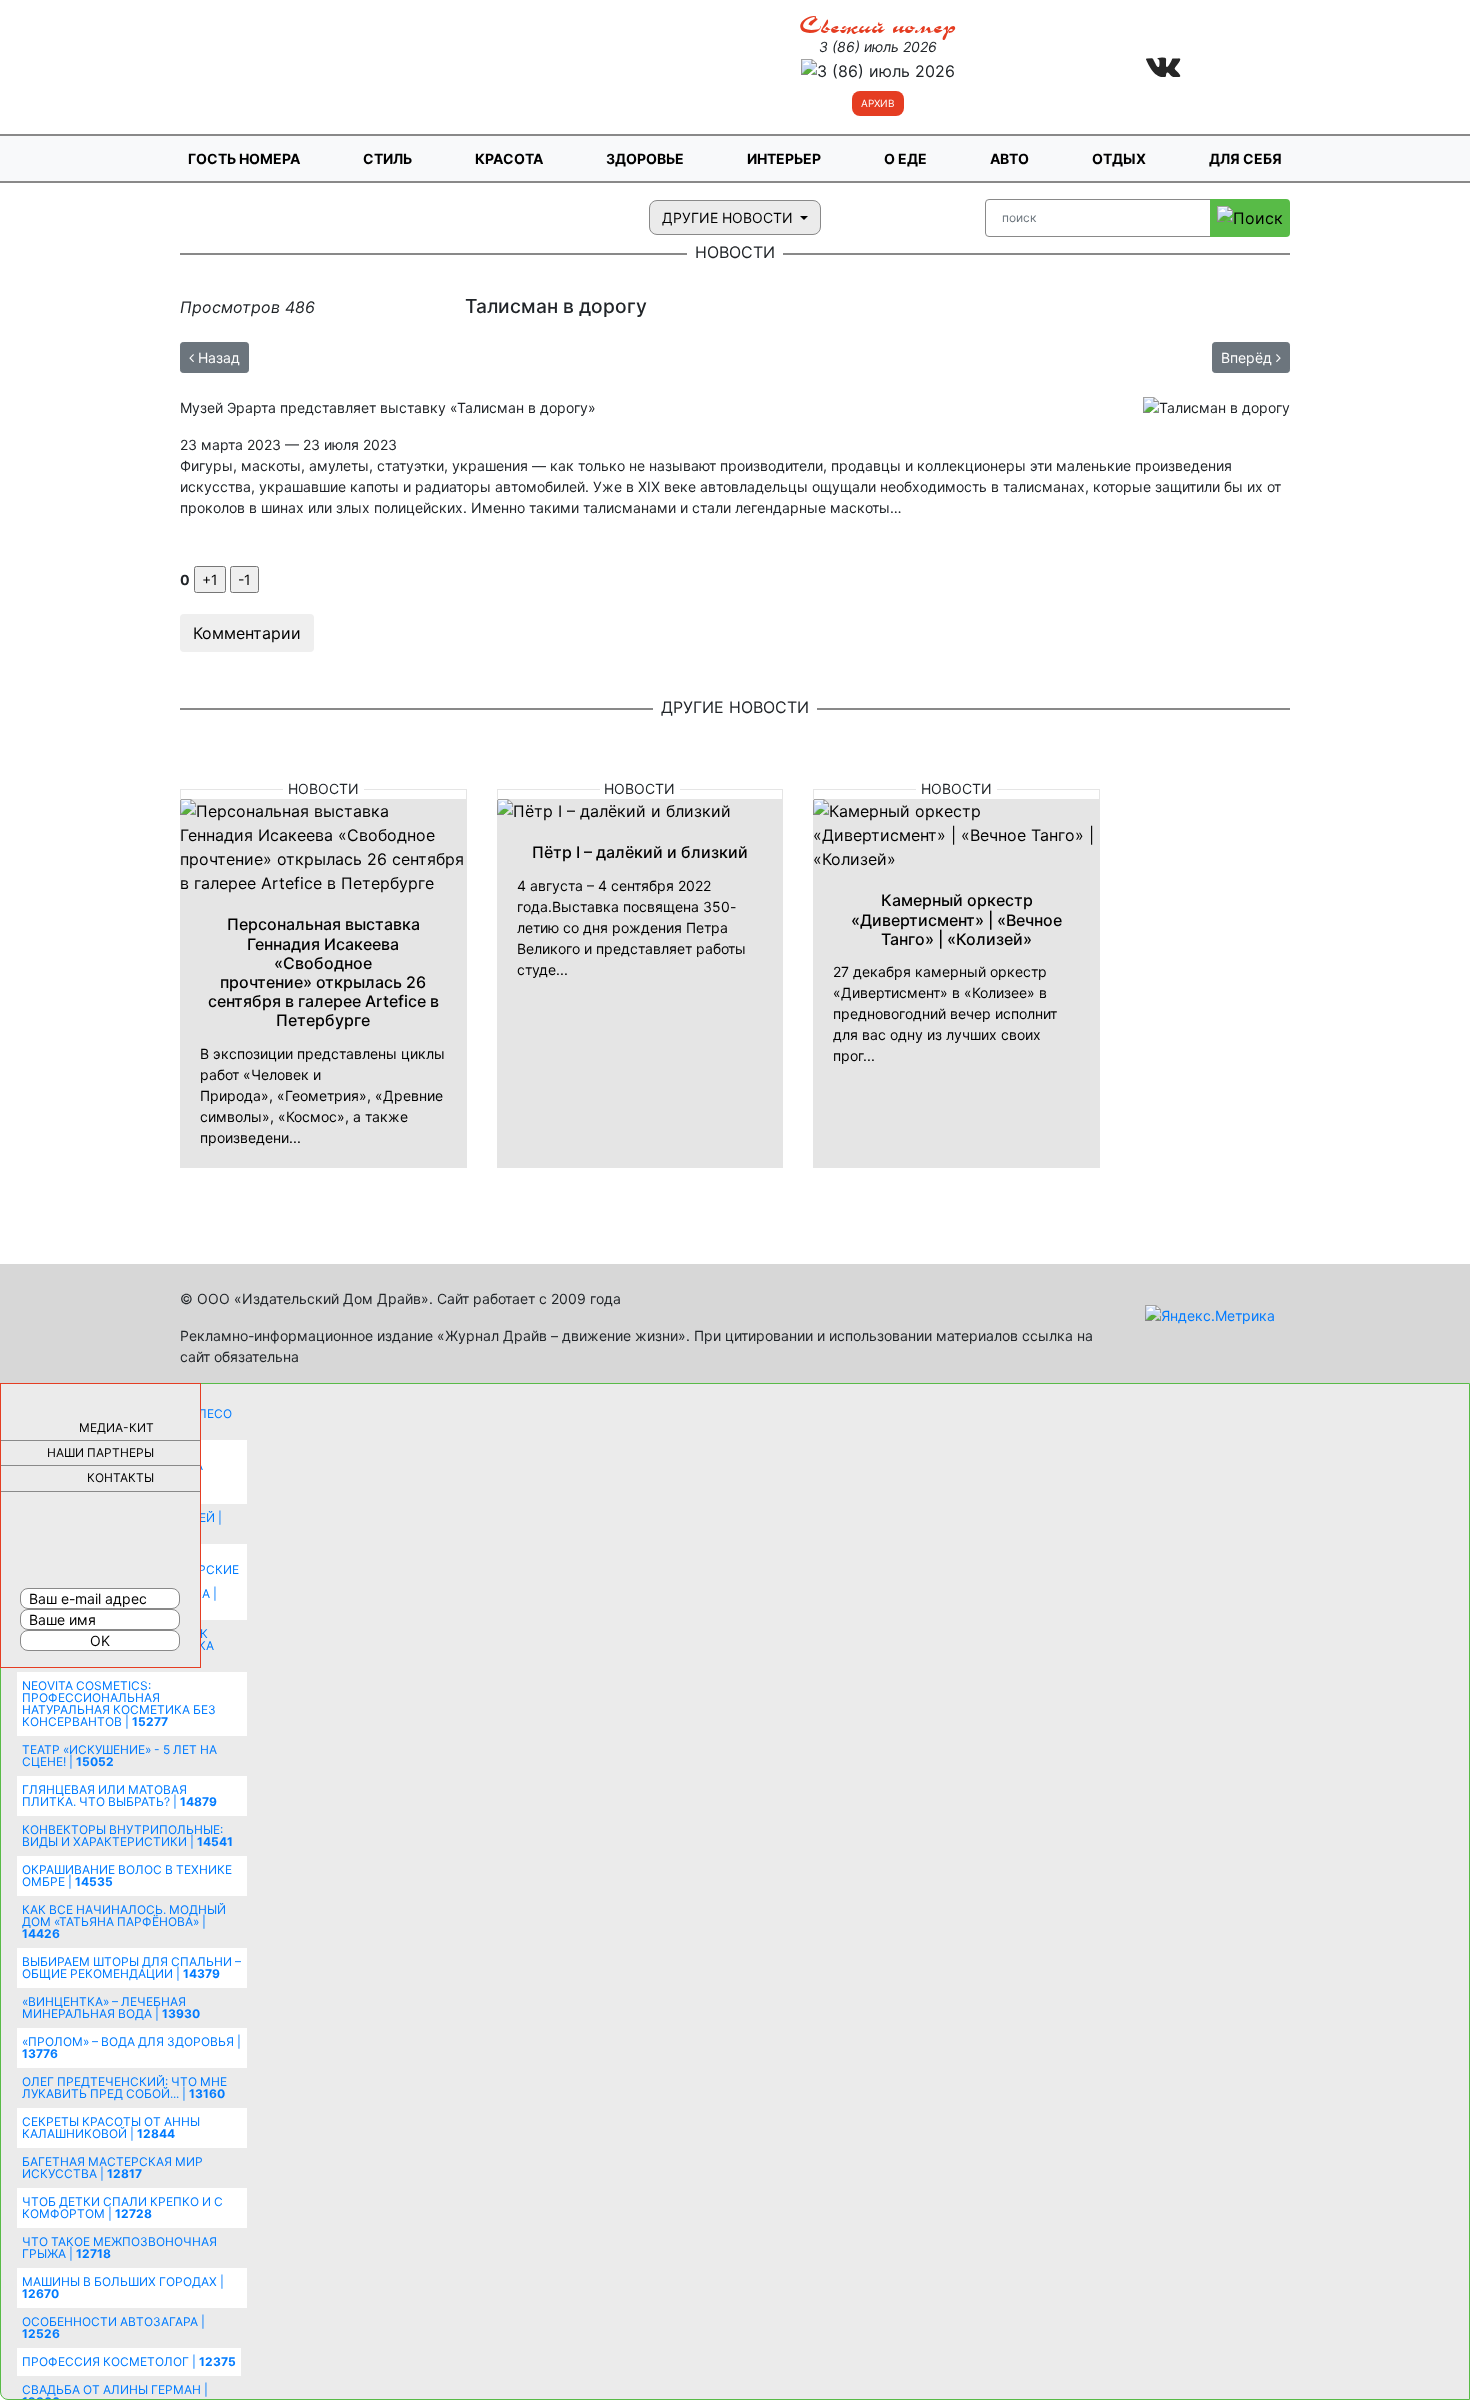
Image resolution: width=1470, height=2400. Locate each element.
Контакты (120, 1477)
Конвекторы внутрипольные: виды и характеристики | (127, 1835)
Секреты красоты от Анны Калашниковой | (111, 2127)
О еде (905, 158)
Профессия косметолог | (129, 2361)
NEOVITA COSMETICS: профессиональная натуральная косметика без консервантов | (119, 1703)
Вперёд (1248, 357)
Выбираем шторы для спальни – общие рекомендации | (131, 1967)
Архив (878, 103)
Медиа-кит (116, 1427)
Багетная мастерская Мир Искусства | (112, 2167)
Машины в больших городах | (123, 2287)
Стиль (387, 158)
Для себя (1245, 158)
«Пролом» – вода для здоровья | (131, 2047)
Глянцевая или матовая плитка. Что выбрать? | (119, 1795)
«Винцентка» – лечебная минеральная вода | (111, 2007)
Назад (217, 357)
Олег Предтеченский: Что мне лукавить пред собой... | (124, 2087)
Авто (1009, 158)
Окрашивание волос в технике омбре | (127, 1875)
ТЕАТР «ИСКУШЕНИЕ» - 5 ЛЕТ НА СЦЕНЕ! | (119, 1755)
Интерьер (784, 158)
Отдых (1119, 158)
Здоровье (645, 158)
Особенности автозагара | (113, 2327)
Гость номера (244, 158)
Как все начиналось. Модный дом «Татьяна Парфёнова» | (124, 1921)
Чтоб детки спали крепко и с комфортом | (122, 2207)
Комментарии (247, 633)
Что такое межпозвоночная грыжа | (119, 2247)
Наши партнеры (100, 1452)
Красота (509, 158)
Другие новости (729, 217)
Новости (323, 788)
